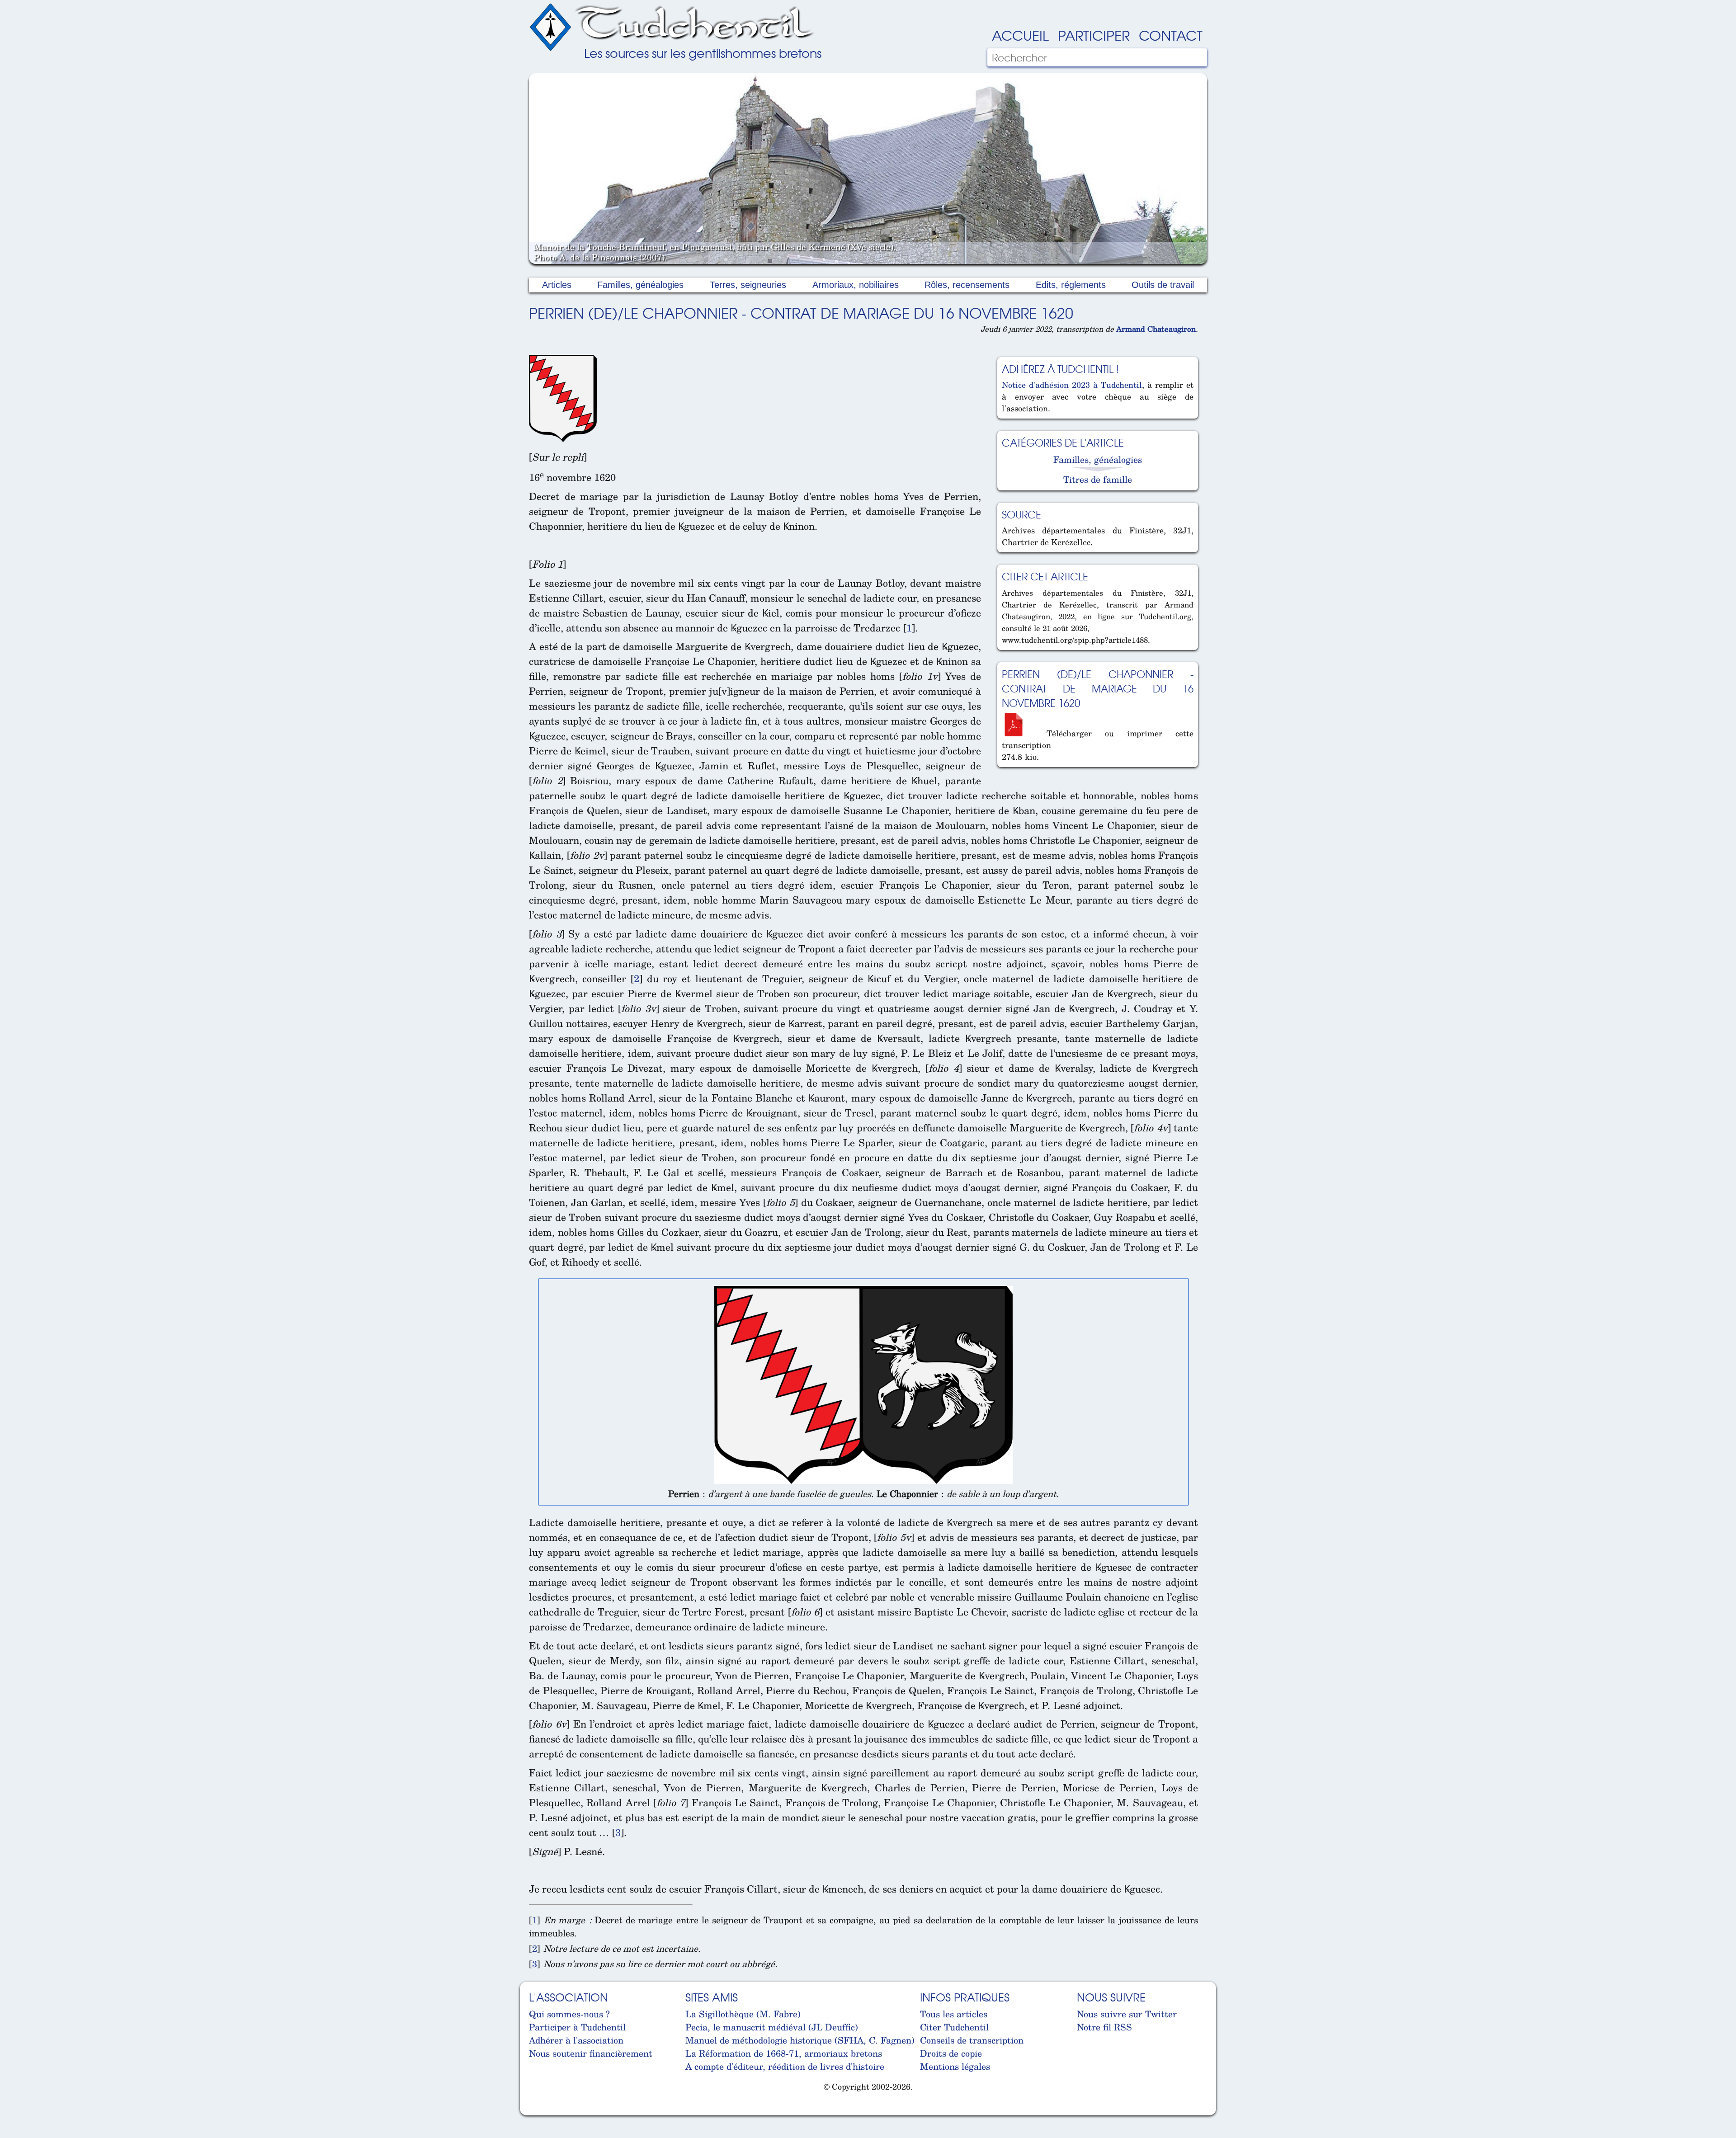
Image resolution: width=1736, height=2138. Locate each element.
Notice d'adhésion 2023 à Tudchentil (1072, 385)
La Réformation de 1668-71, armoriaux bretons (784, 2053)
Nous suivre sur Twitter (1127, 2014)
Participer (1094, 35)
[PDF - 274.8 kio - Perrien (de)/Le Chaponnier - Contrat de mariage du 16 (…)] (1018, 733)
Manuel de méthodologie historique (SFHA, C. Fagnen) (800, 2040)
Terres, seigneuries (748, 285)
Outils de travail (1163, 285)
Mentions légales (955, 2066)
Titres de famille (1098, 479)
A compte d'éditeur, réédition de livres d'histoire (785, 2066)
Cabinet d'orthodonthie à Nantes (536, 2110)
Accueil (1020, 35)
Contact (1171, 35)
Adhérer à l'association (576, 2040)
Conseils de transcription (972, 2040)
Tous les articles (954, 2014)
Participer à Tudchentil (577, 2027)
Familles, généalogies (640, 285)
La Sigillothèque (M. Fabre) (743, 2014)
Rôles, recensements (967, 285)
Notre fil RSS (1104, 2027)
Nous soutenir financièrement (591, 2053)
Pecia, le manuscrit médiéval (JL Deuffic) (772, 2027)
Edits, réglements (1071, 285)
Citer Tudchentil (954, 2027)
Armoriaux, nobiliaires (856, 285)
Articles (557, 285)
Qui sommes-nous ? (569, 2014)
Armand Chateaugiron (1156, 329)
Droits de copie (951, 2053)
